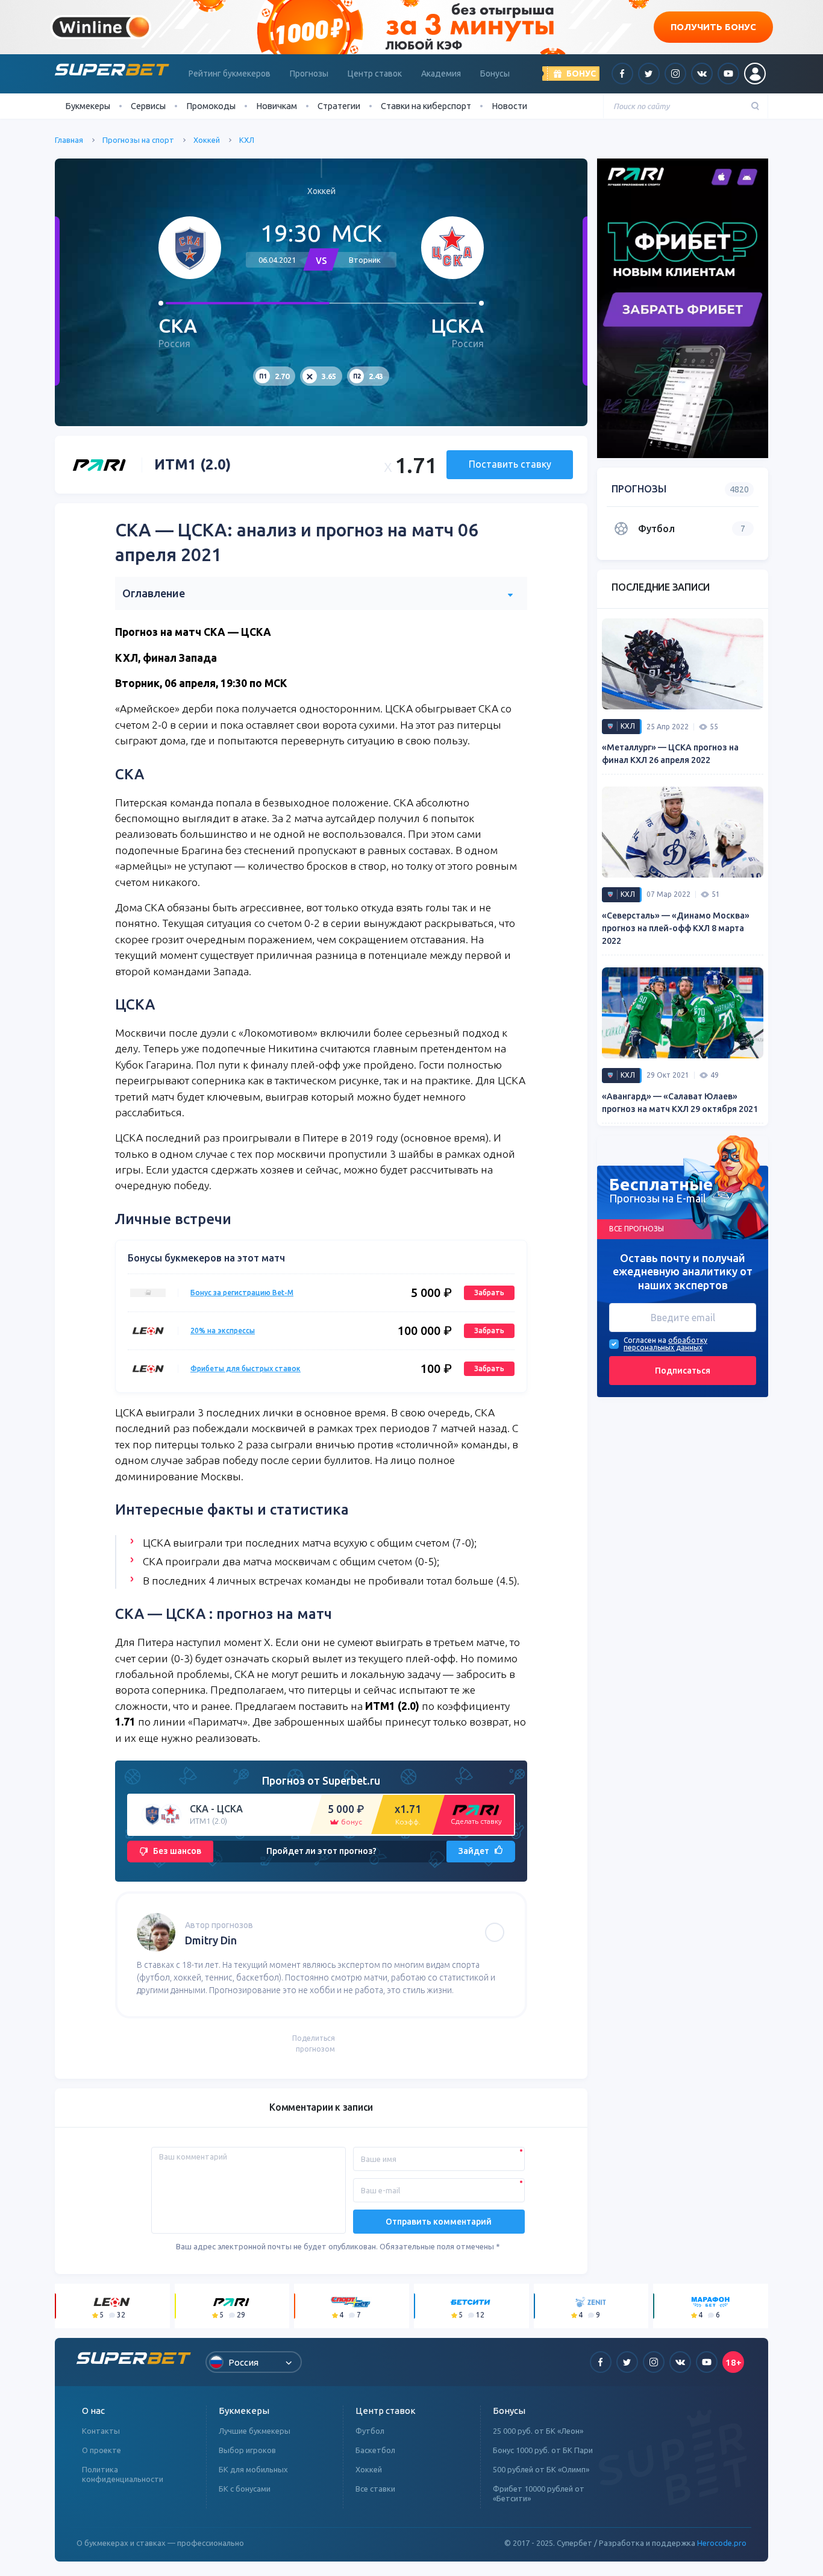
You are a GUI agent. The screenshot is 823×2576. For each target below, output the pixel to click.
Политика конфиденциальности (123, 2474)
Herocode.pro (722, 2543)
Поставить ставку (510, 464)
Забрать (489, 1293)
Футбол (370, 2431)
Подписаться (683, 1371)
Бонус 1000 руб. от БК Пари (543, 2450)
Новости (509, 106)
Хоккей (207, 140)
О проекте (102, 2450)
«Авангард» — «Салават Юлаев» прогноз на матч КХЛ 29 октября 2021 (680, 1103)
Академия (441, 74)
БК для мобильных (253, 2469)
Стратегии (339, 106)
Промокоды (211, 106)
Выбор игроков (247, 2450)
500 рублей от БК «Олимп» (541, 2469)
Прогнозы (309, 74)
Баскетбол (375, 2450)
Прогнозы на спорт (138, 140)
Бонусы (495, 74)
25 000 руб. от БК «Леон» (538, 2431)
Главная (69, 140)
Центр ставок (375, 74)
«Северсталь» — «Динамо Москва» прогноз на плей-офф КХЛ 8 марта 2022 (676, 928)
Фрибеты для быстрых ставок (246, 1368)
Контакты (101, 2431)
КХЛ (247, 140)
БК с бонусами (245, 2489)
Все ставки (375, 2489)
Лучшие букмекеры (255, 2431)
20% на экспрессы (223, 1330)
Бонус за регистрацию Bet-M (242, 1293)
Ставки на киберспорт (426, 106)
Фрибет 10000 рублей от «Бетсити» (539, 2493)
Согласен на (645, 1340)
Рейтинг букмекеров (230, 74)
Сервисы (148, 106)
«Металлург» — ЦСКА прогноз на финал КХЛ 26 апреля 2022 (670, 754)
